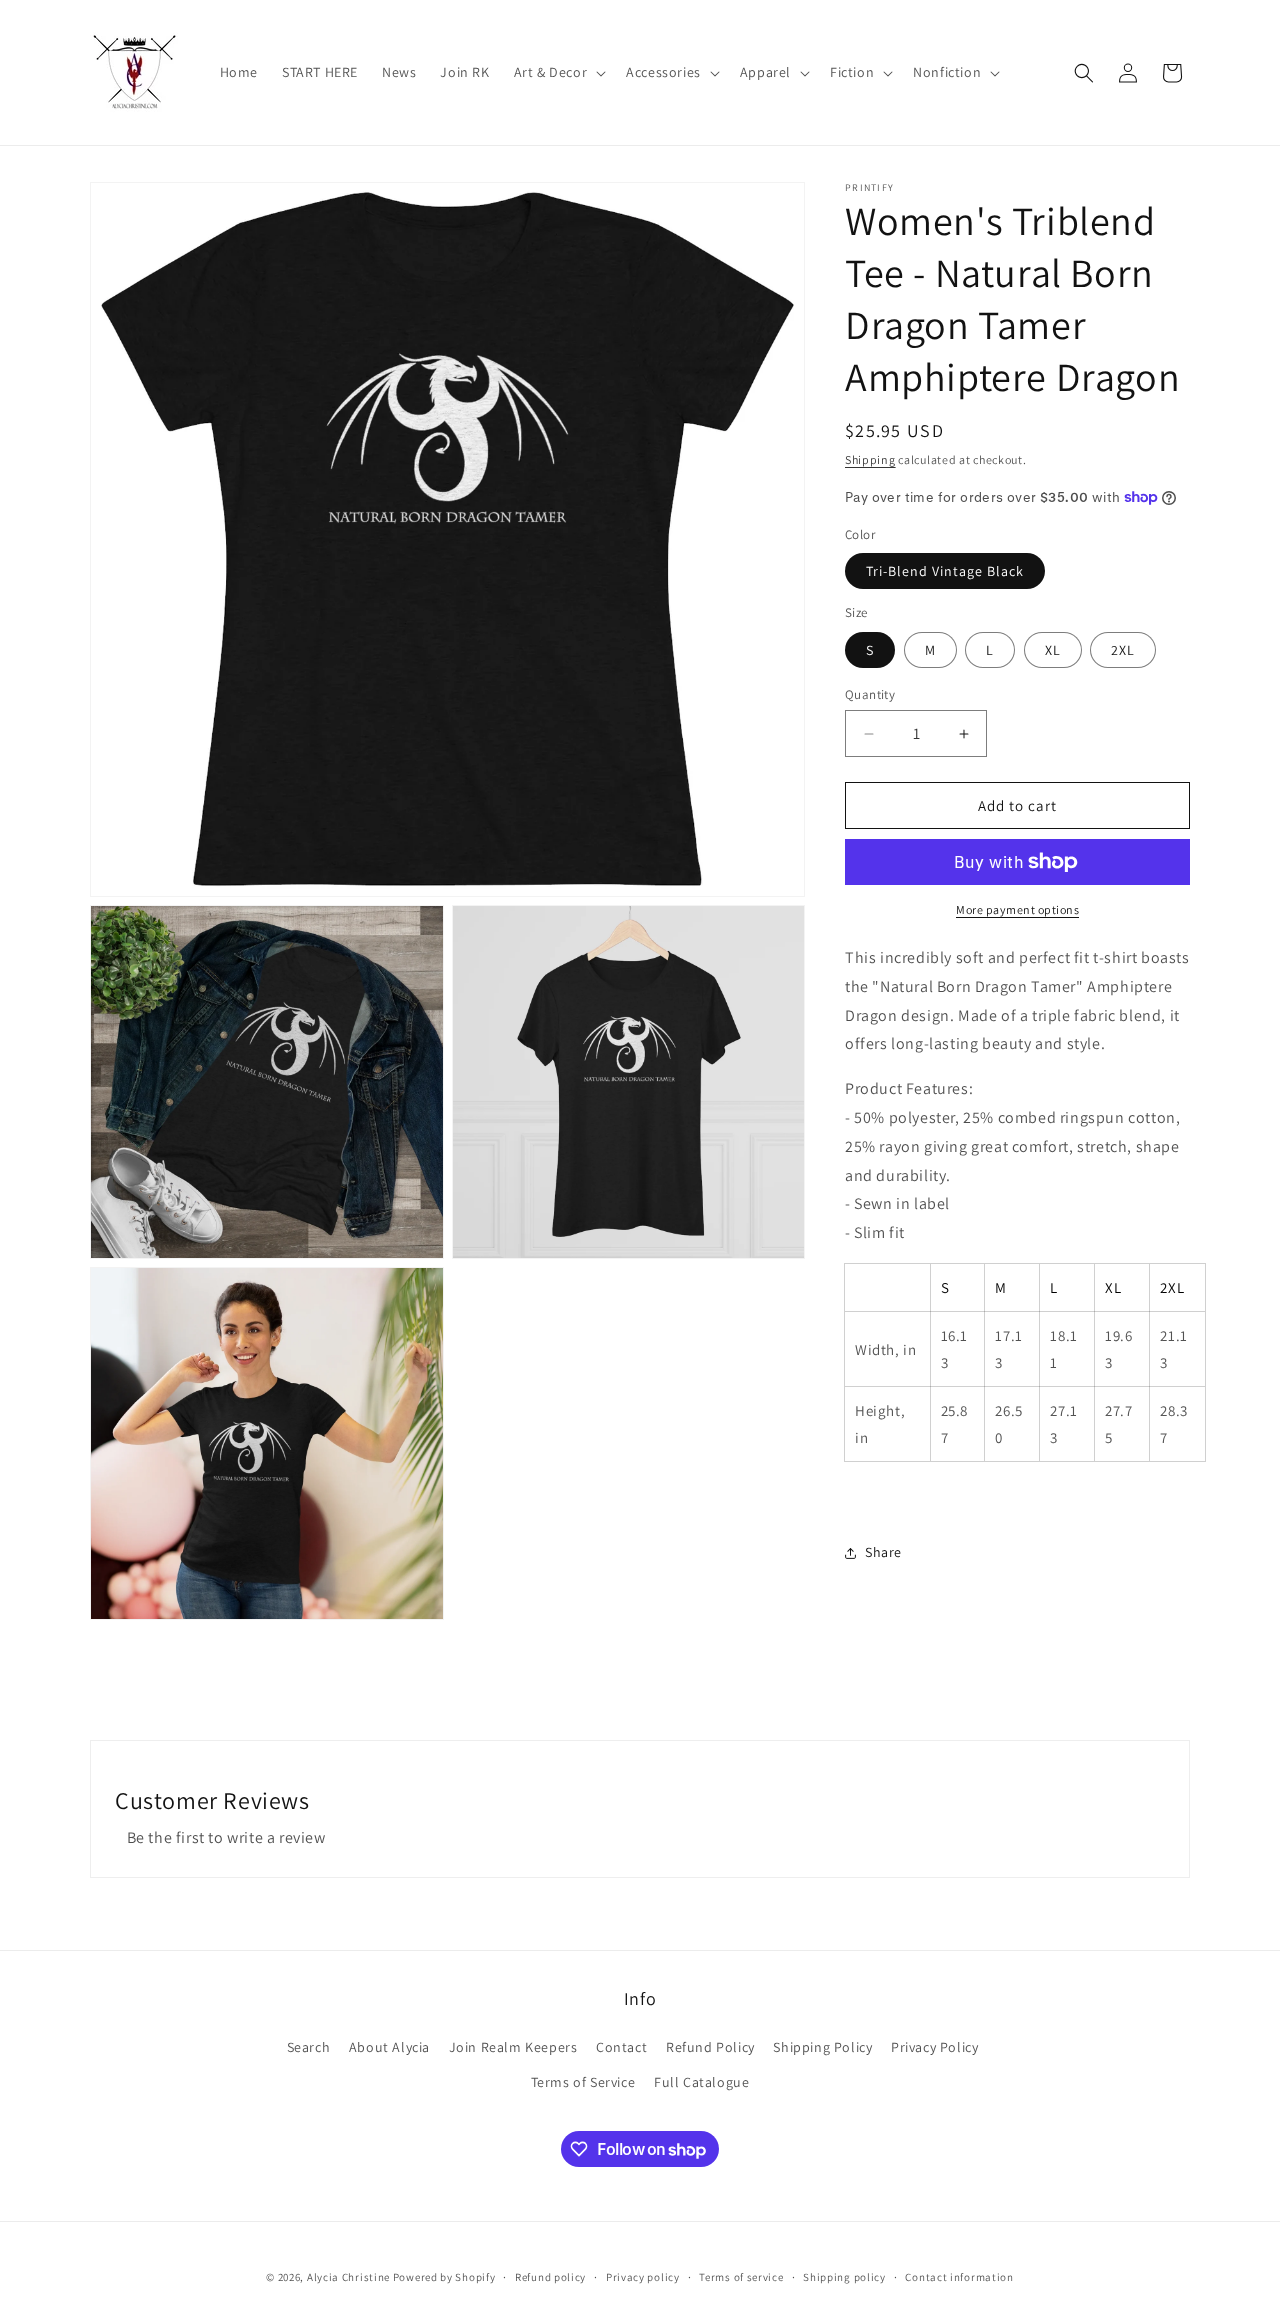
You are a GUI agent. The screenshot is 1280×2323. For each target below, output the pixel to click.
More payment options (1017, 909)
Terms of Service (583, 2082)
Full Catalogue (701, 2082)
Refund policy (550, 2277)
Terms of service (741, 2277)
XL (1053, 650)
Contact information (959, 2277)
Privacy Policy (934, 2047)
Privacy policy (643, 2277)
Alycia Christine (348, 2277)
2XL (1123, 650)
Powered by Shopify (444, 2277)
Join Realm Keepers (513, 2047)
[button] (558, 72)
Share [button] (883, 1552)
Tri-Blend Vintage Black (945, 571)
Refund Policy (710, 2047)
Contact (621, 2047)
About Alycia (389, 2047)
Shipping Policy (822, 2047)
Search (309, 2047)
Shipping (870, 459)
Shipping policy (844, 2277)
